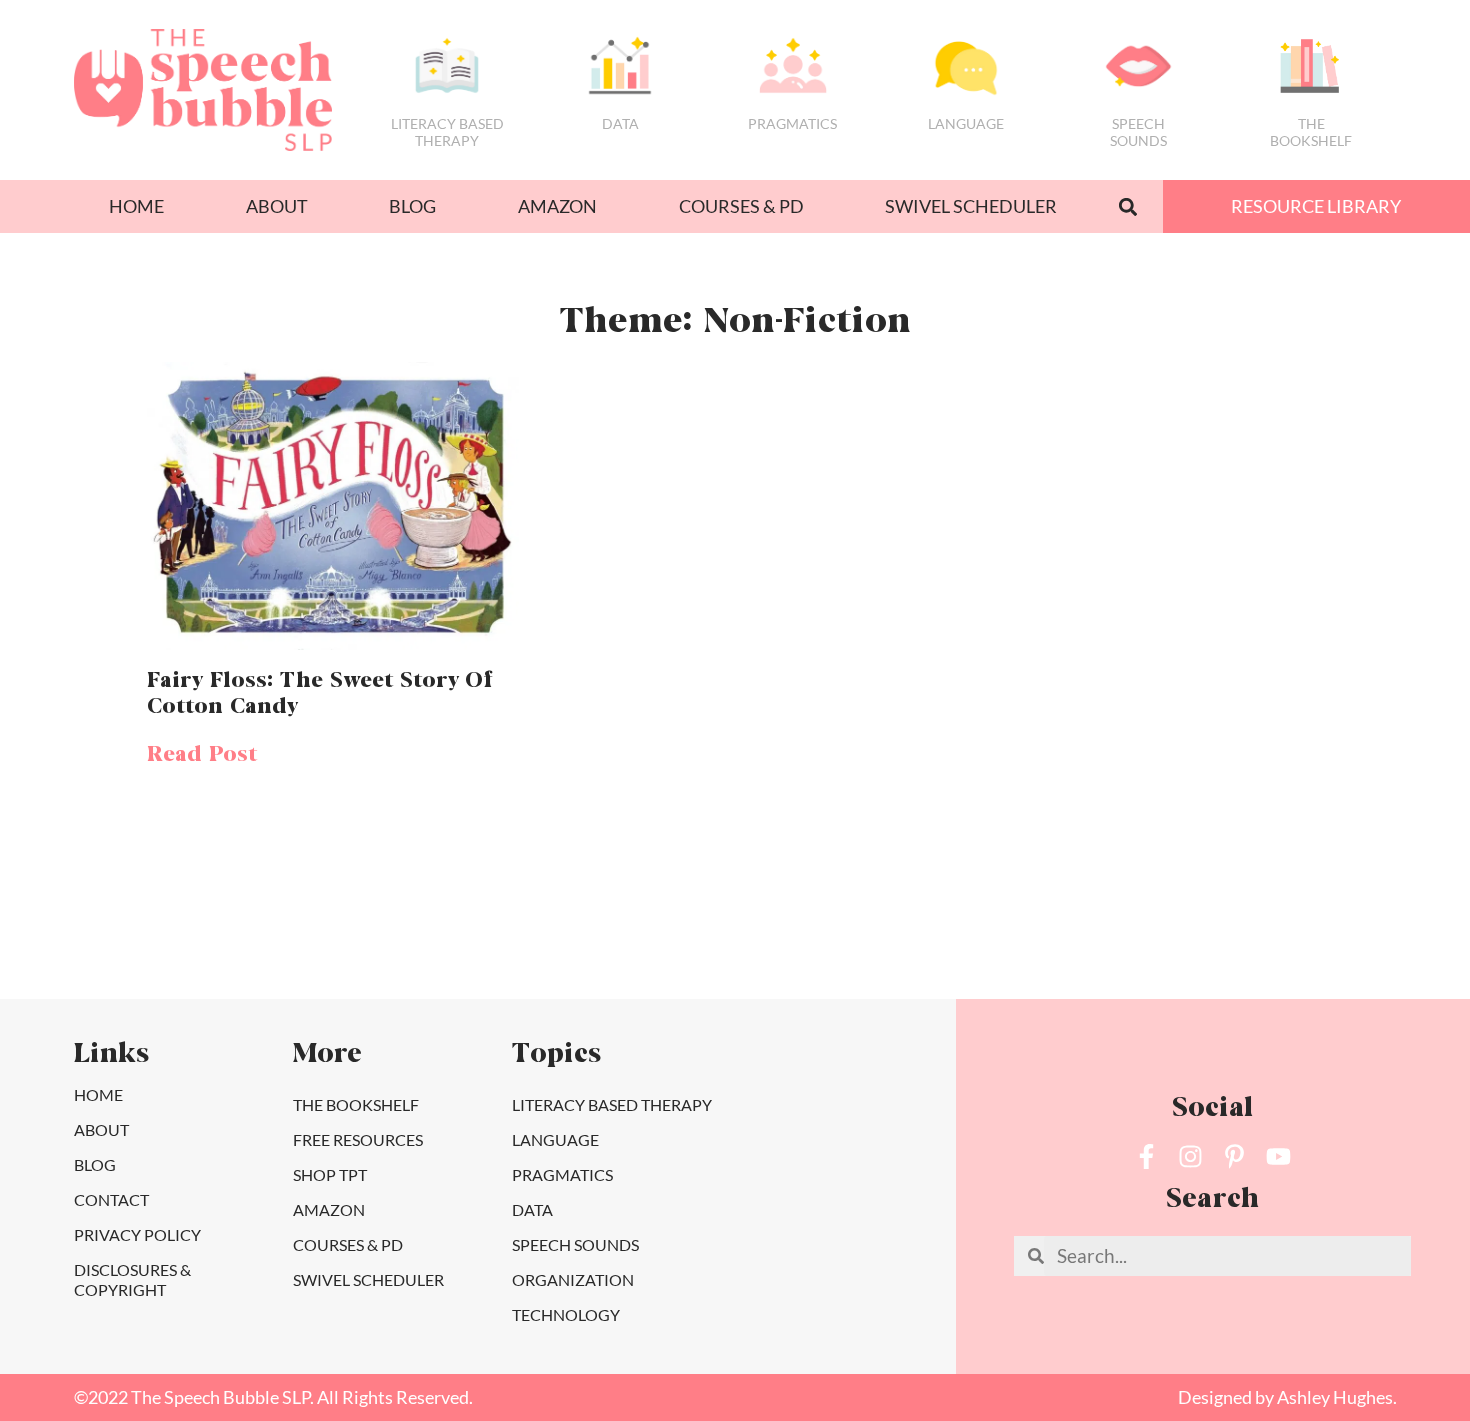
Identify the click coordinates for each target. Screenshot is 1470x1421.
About (277, 206)
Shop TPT (330, 1174)
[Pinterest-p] (1234, 1156)
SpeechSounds (1138, 132)
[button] (1127, 206)
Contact (111, 1199)
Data (620, 123)
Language (966, 123)
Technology (566, 1314)
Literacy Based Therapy (447, 132)
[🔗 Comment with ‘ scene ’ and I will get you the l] (116, 922)
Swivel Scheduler (971, 206)
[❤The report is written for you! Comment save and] (1176, 922)
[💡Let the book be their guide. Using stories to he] (1000, 922)
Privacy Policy (137, 1234)
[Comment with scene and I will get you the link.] (823, 922)
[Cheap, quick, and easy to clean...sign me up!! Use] (293, 922)
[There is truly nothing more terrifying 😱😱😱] (1353, 922)
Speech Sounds (575, 1244)
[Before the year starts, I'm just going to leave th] (646, 922)
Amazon (557, 206)
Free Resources (358, 1139)
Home (136, 206)
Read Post (202, 756)
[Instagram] (1190, 1156)
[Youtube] (1278, 1156)
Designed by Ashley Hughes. (1287, 1397)
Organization (573, 1279)
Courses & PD (741, 206)
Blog (412, 206)
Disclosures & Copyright (132, 1279)
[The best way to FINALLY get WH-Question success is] (470, 922)
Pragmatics (792, 123)
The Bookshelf (1311, 132)
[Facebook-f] (1146, 1156)
